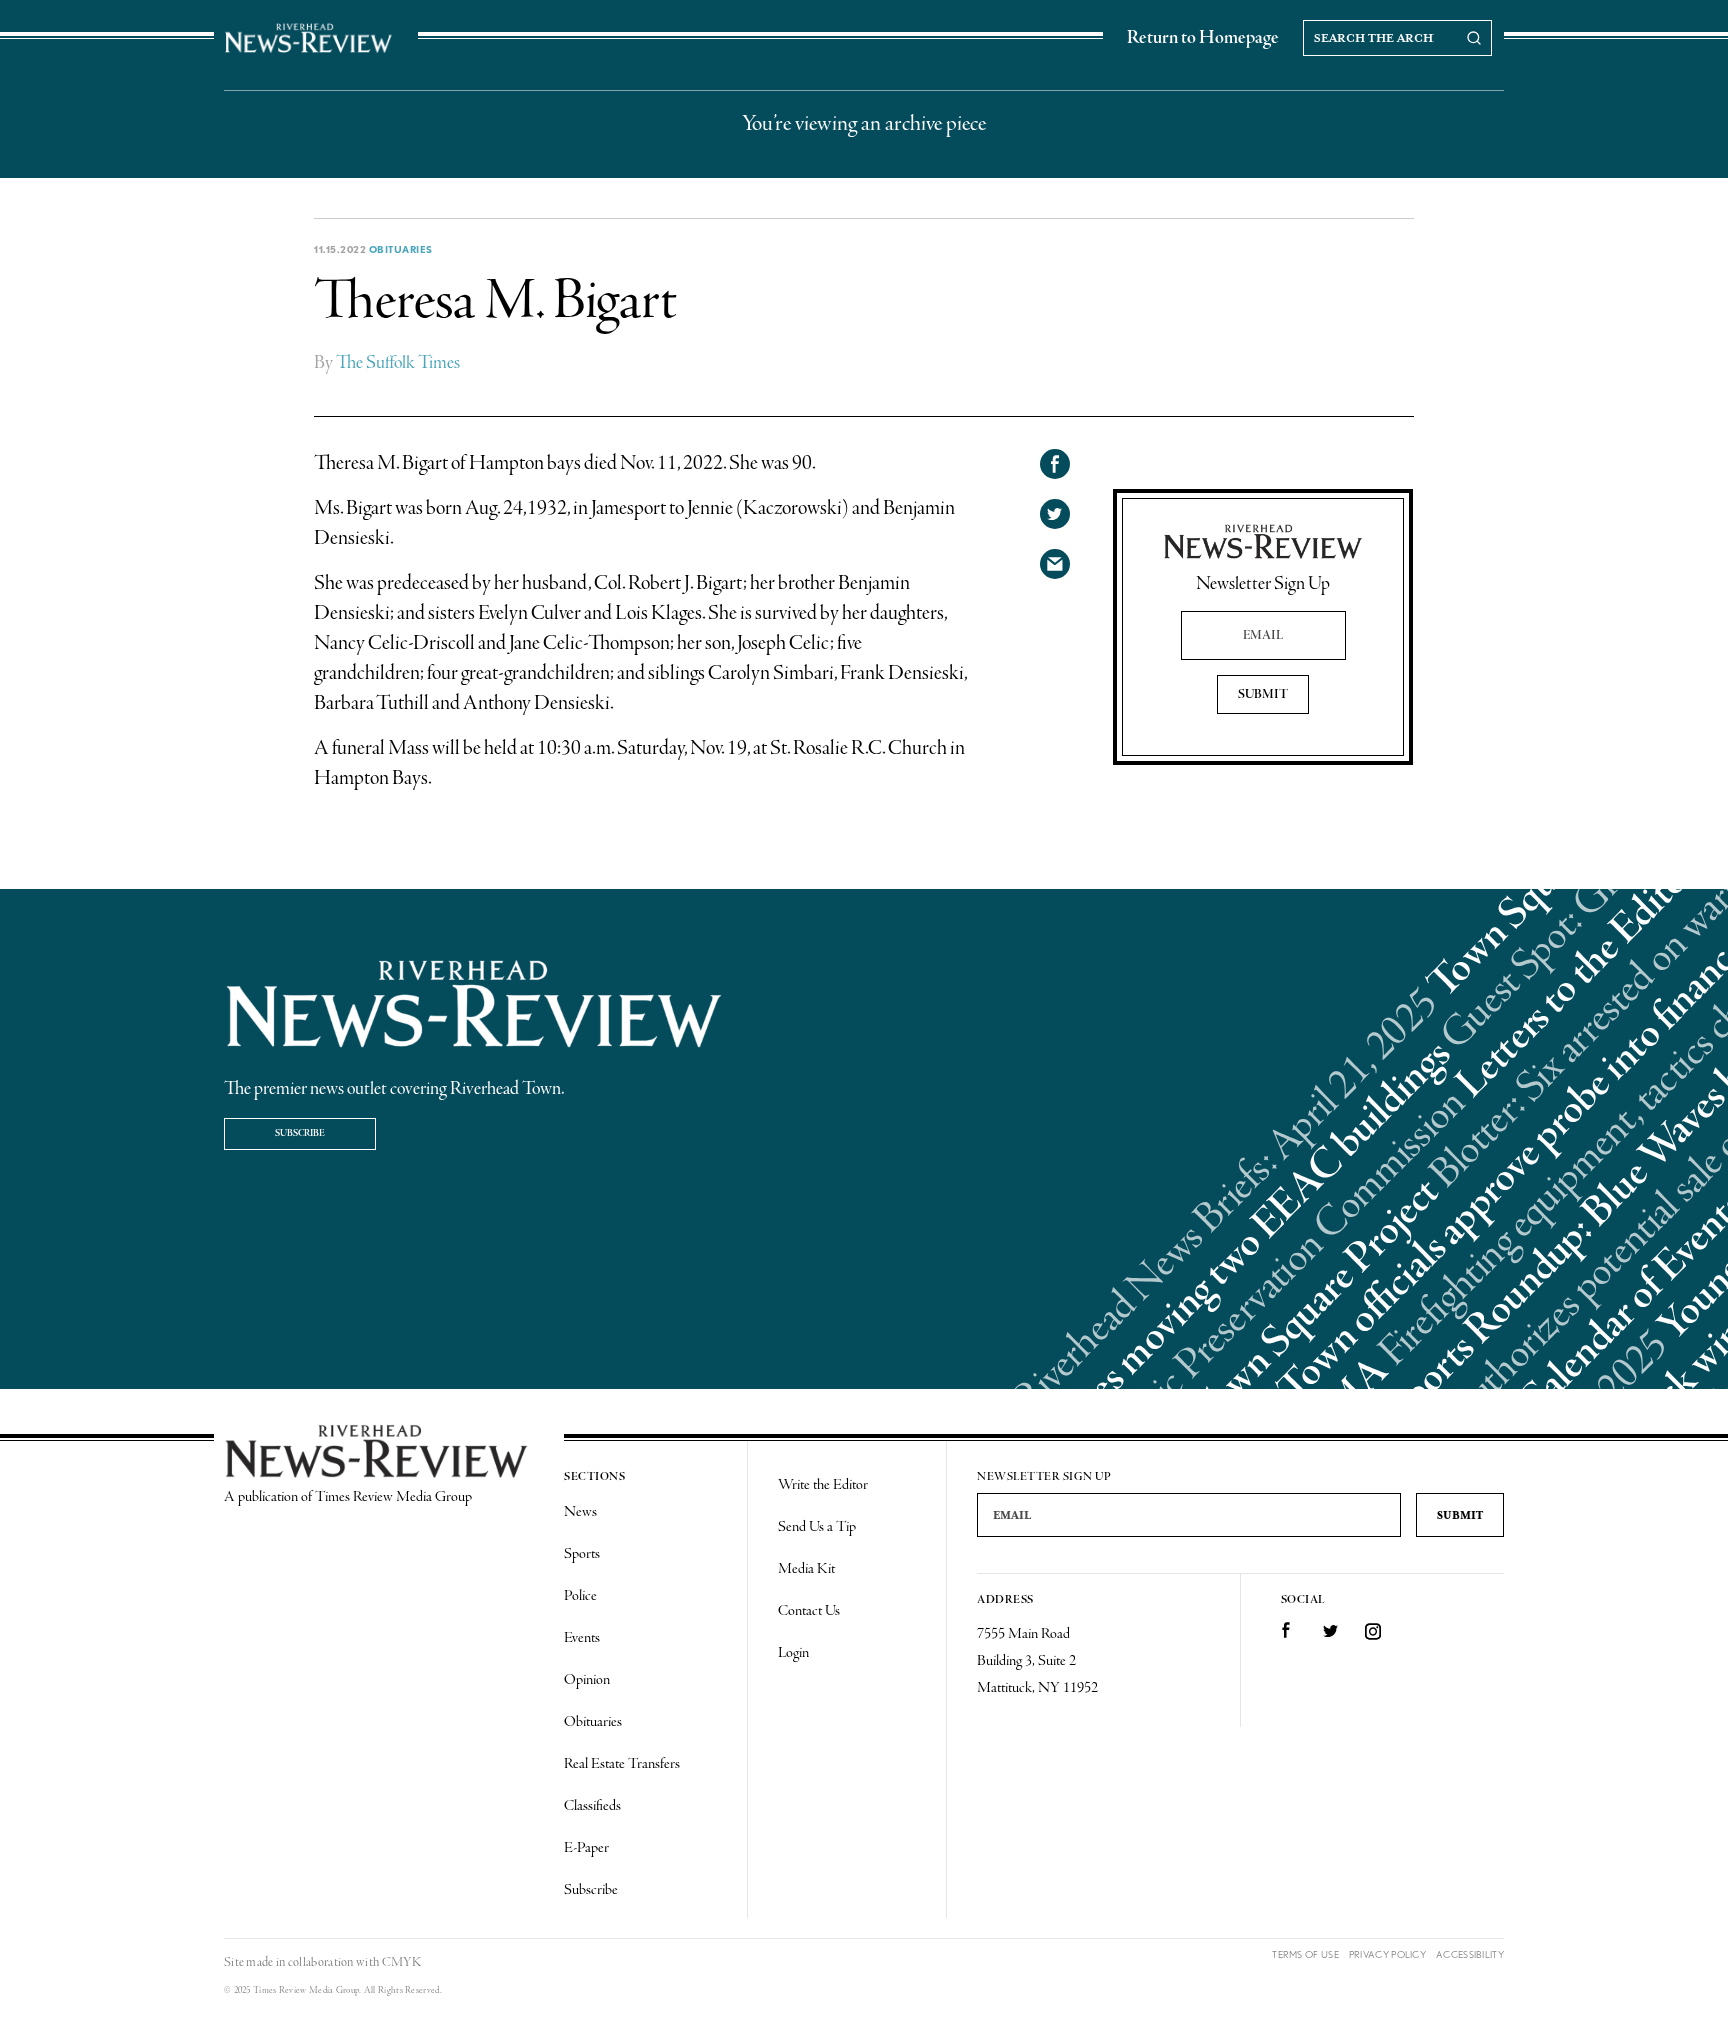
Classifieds (592, 1806)
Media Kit (806, 1569)
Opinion (587, 1680)
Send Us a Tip (817, 1527)
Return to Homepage (1203, 38)
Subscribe (300, 1133)
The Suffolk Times (398, 363)
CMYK (401, 1962)
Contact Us (809, 1611)
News (580, 1512)
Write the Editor (823, 1485)
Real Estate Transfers (622, 1764)
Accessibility (1470, 1954)
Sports (582, 1554)
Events (582, 1638)
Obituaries (401, 249)
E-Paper (586, 1848)
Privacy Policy (1387, 1954)
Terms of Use (1305, 1954)
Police (580, 1596)
